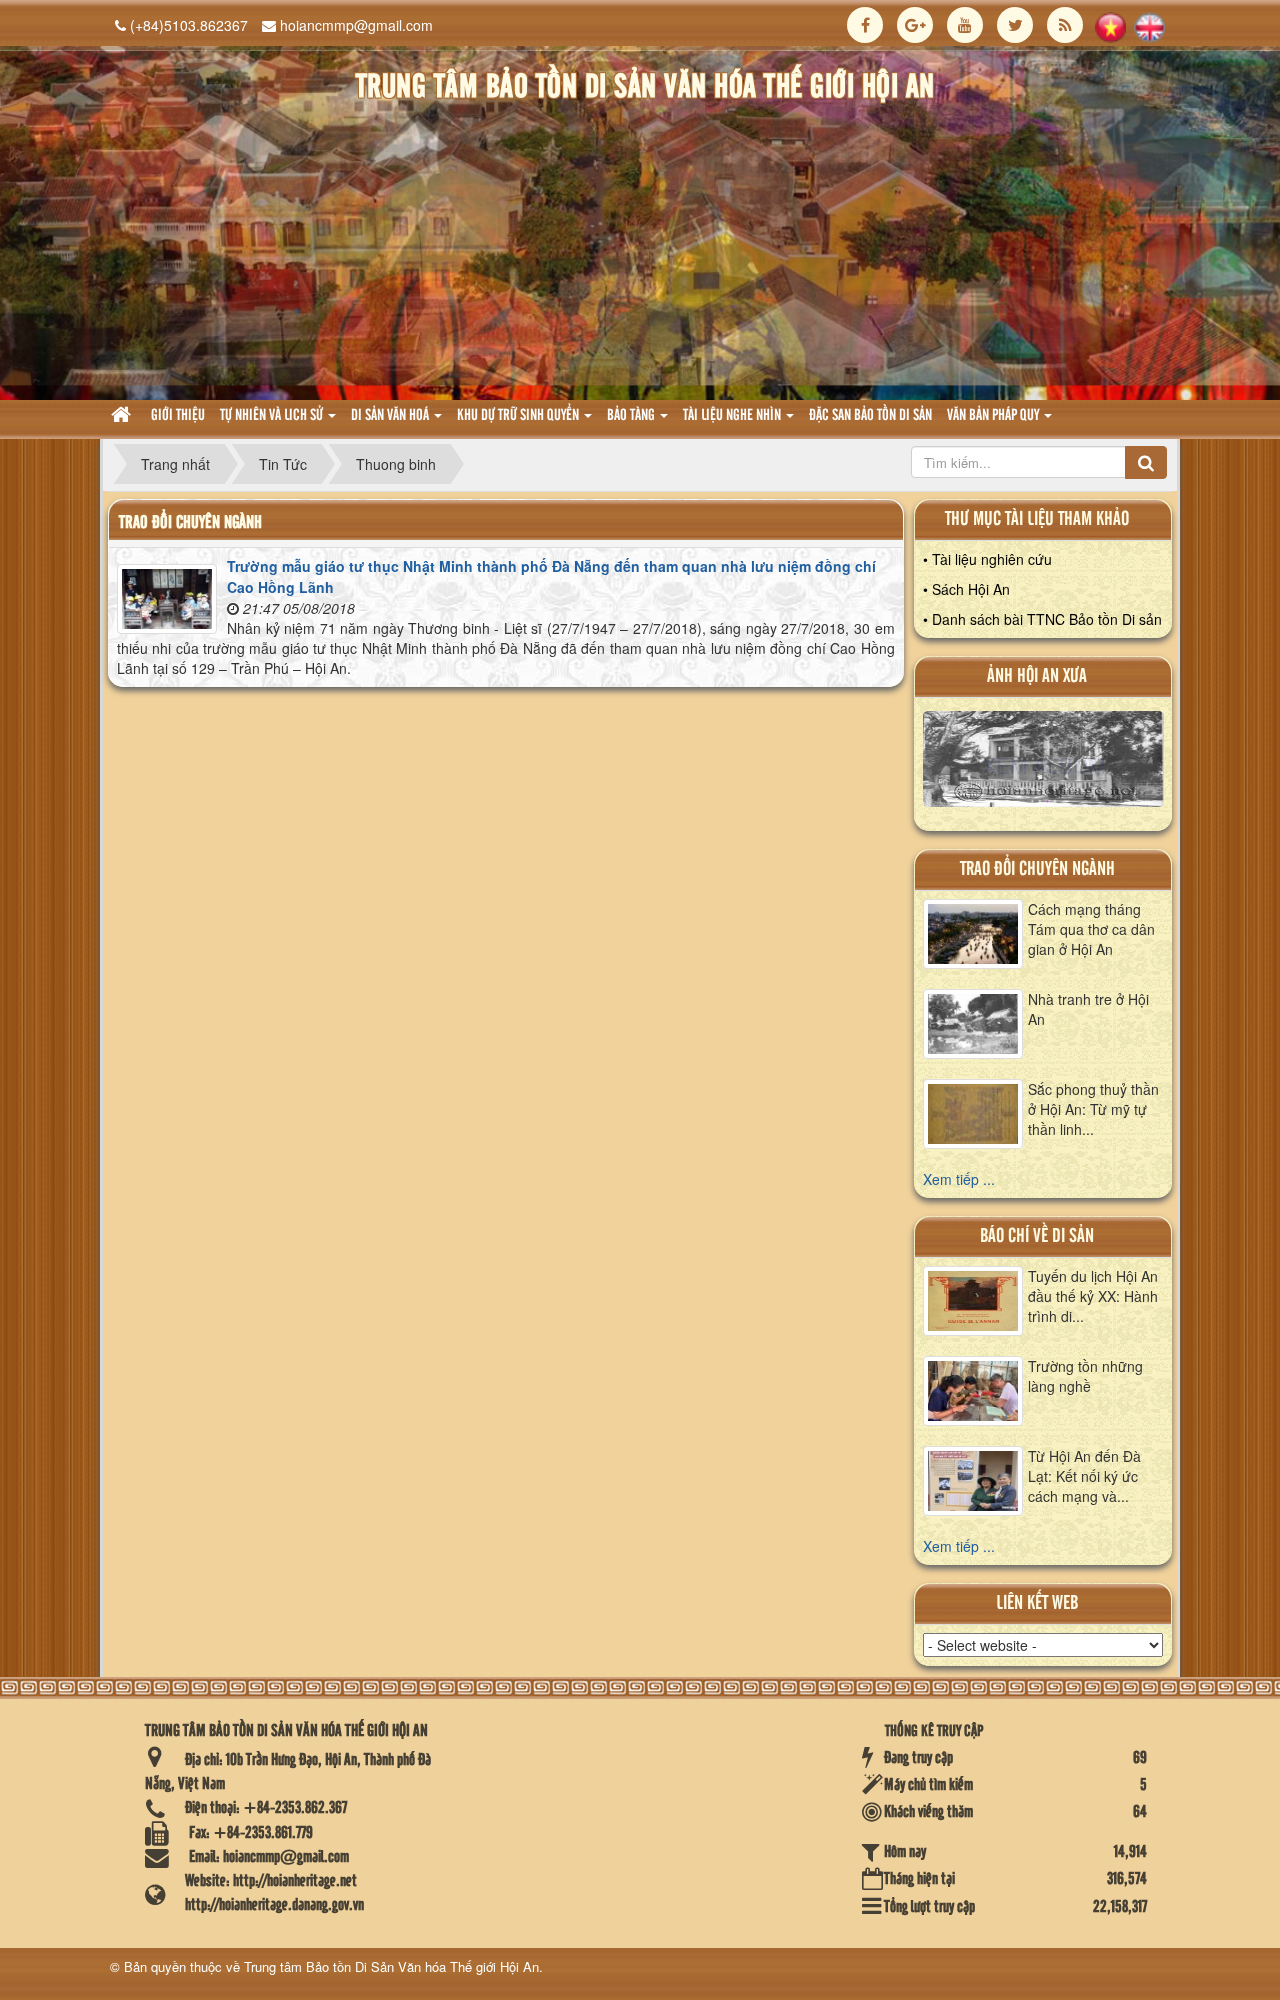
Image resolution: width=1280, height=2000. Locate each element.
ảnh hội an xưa (1037, 676)
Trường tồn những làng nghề (1085, 1376)
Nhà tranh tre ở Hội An (1088, 1009)
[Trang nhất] (123, 416)
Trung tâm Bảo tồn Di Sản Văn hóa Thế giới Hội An (391, 1966)
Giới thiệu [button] (178, 416)
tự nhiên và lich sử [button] (273, 416)
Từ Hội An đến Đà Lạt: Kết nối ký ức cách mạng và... (1084, 1476)
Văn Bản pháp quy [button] (994, 416)
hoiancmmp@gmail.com (356, 25)
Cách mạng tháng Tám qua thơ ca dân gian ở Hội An (1091, 929)
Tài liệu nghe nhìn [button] (733, 416)
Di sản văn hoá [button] (391, 416)
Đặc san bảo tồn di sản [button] (870, 416)
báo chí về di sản (1037, 1236)
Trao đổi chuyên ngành (1037, 869)
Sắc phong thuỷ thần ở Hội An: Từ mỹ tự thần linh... (1093, 1109)
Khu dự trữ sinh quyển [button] (519, 416)
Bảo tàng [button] (632, 416)
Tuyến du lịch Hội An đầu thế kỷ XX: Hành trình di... (1093, 1296)
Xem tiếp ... (959, 1179)
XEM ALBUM (1043, 764)
